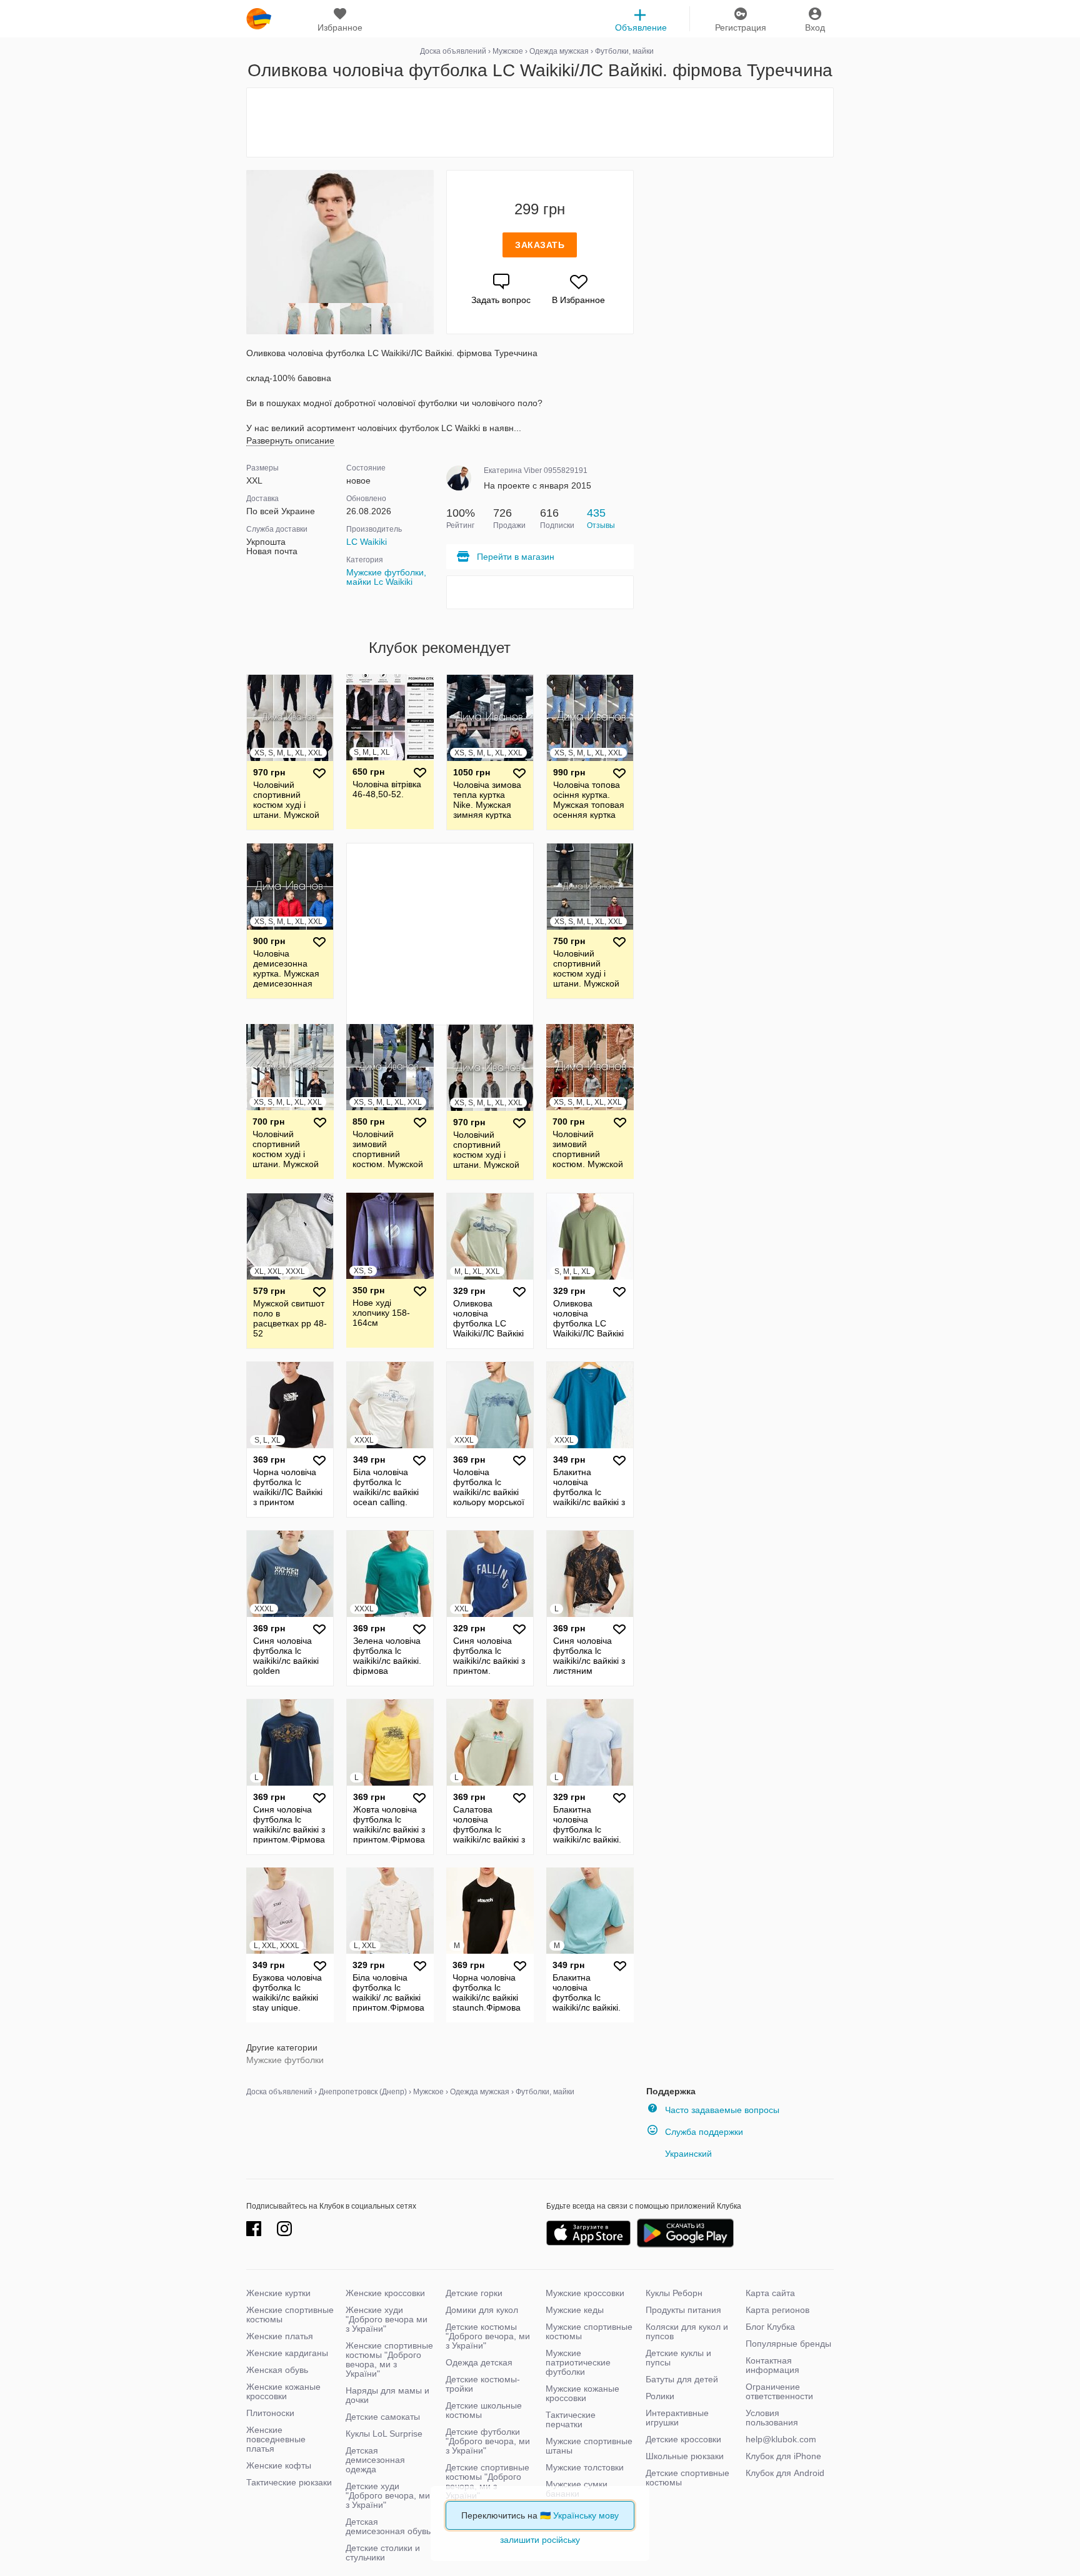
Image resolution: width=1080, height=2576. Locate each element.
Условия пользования (772, 2418)
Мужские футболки (285, 2060)
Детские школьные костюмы (484, 2410)
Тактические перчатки (571, 2419)
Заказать (540, 245)
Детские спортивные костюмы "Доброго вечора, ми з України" (487, 2481)
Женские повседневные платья (276, 2439)
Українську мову (586, 2515)
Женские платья (280, 2336)
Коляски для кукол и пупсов (687, 2331)
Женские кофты (279, 2465)
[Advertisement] (540, 122)
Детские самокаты (383, 2417)
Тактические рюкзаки (289, 2482)
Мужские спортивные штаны (589, 2446)
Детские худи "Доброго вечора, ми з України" (388, 2495)
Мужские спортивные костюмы (589, 2331)
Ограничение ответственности (779, 2391)
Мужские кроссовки (585, 2293)
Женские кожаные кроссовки (283, 2391)
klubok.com (259, 19)
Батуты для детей (682, 2379)
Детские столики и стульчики (383, 2553)
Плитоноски (270, 2413)
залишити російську (540, 2540)
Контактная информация (772, 2365)
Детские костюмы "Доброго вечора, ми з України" (488, 2336)
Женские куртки (278, 2293)
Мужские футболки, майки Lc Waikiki (386, 577)
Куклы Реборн (674, 2293)
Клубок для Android (785, 2473)
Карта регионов (777, 2310)
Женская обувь (277, 2370)
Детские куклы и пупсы (678, 2358)
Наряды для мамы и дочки (387, 2395)
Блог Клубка (770, 2327)
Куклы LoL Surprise (384, 2434)
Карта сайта (770, 2293)
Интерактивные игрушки (677, 2418)
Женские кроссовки (385, 2293)
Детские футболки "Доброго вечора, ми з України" (488, 2441)
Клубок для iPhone (783, 2456)
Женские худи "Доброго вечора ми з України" (387, 2319)
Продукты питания (683, 2310)
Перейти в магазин (516, 557)
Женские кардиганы (287, 2353)
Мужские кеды (575, 2310)
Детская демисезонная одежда (375, 2460)
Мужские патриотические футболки (578, 2362)
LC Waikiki (367, 542)
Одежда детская (479, 2362)
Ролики (660, 2396)
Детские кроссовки (683, 2439)
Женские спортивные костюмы (290, 2315)
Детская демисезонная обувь (388, 2526)
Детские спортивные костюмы (687, 2478)
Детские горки (474, 2293)
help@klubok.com (781, 2439)
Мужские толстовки (585, 2467)
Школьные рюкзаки (685, 2456)
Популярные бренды (788, 2344)
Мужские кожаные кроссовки (582, 2393)
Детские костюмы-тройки (483, 2384)
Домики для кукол (482, 2310)
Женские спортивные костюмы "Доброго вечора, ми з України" (389, 2360)
